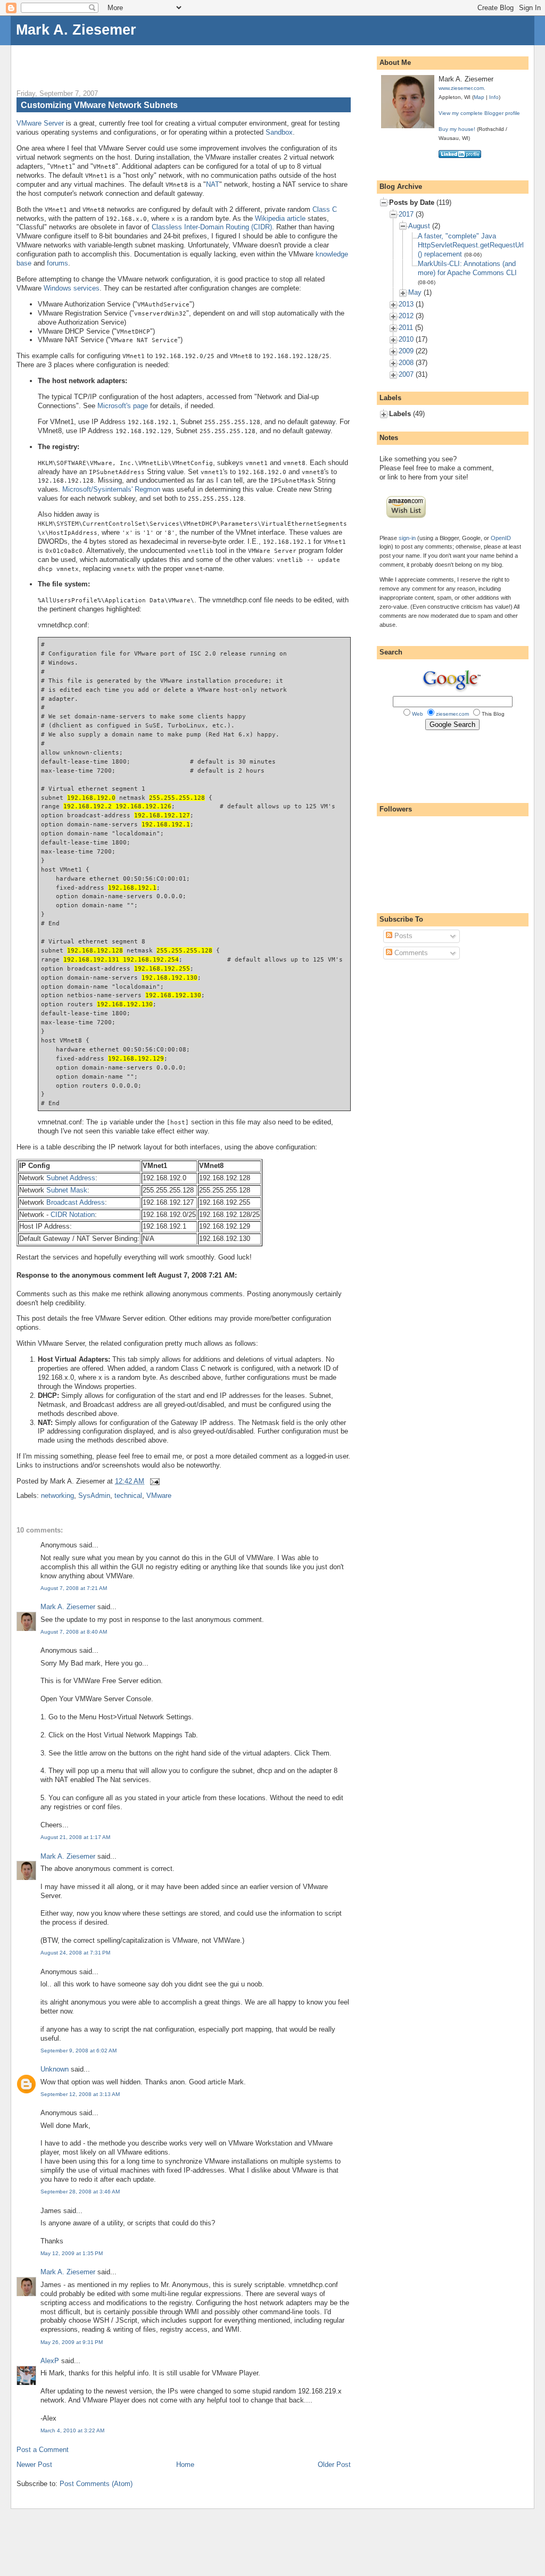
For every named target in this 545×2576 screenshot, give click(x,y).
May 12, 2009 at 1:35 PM (72, 2253)
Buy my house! (457, 129)
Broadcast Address (76, 1202)
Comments (410, 953)
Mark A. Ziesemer (76, 30)
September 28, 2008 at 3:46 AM (80, 2192)
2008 (406, 363)
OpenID (501, 538)
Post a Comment (43, 2450)
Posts (402, 936)
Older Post (334, 2465)
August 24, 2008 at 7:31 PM (75, 1953)
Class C (325, 209)
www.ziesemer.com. (462, 88)
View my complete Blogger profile (479, 113)
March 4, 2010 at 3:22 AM (72, 2430)
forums (57, 263)
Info (494, 97)
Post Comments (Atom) (96, 2484)
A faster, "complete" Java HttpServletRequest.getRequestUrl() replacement (471, 245)
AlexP (50, 2361)
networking (57, 1496)
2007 (406, 374)
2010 (406, 339)
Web (418, 714)
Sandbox (279, 132)
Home (185, 2465)
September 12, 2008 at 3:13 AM (80, 2094)
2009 (406, 351)
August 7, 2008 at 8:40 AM (74, 1632)
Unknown (55, 2069)
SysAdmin (94, 1496)
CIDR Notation (73, 1215)
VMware (159, 1496)
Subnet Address (71, 1178)
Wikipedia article (280, 218)
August (419, 226)
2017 (406, 214)
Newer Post (34, 2465)
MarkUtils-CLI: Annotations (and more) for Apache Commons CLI (467, 268)
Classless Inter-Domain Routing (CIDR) (212, 227)
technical (128, 1496)
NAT (213, 184)
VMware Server (40, 123)
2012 (406, 316)
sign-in (407, 538)
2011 (406, 328)
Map (479, 97)
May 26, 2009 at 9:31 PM (72, 2342)
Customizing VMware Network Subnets (99, 105)
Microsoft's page (123, 406)
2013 (406, 304)
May (415, 292)
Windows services (72, 288)
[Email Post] (153, 1481)
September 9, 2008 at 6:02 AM (79, 2051)
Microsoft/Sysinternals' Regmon (111, 489)
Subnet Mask (67, 1190)
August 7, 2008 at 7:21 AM (74, 1588)
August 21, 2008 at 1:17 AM (75, 1837)
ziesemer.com (452, 714)
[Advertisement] (141, 61)
